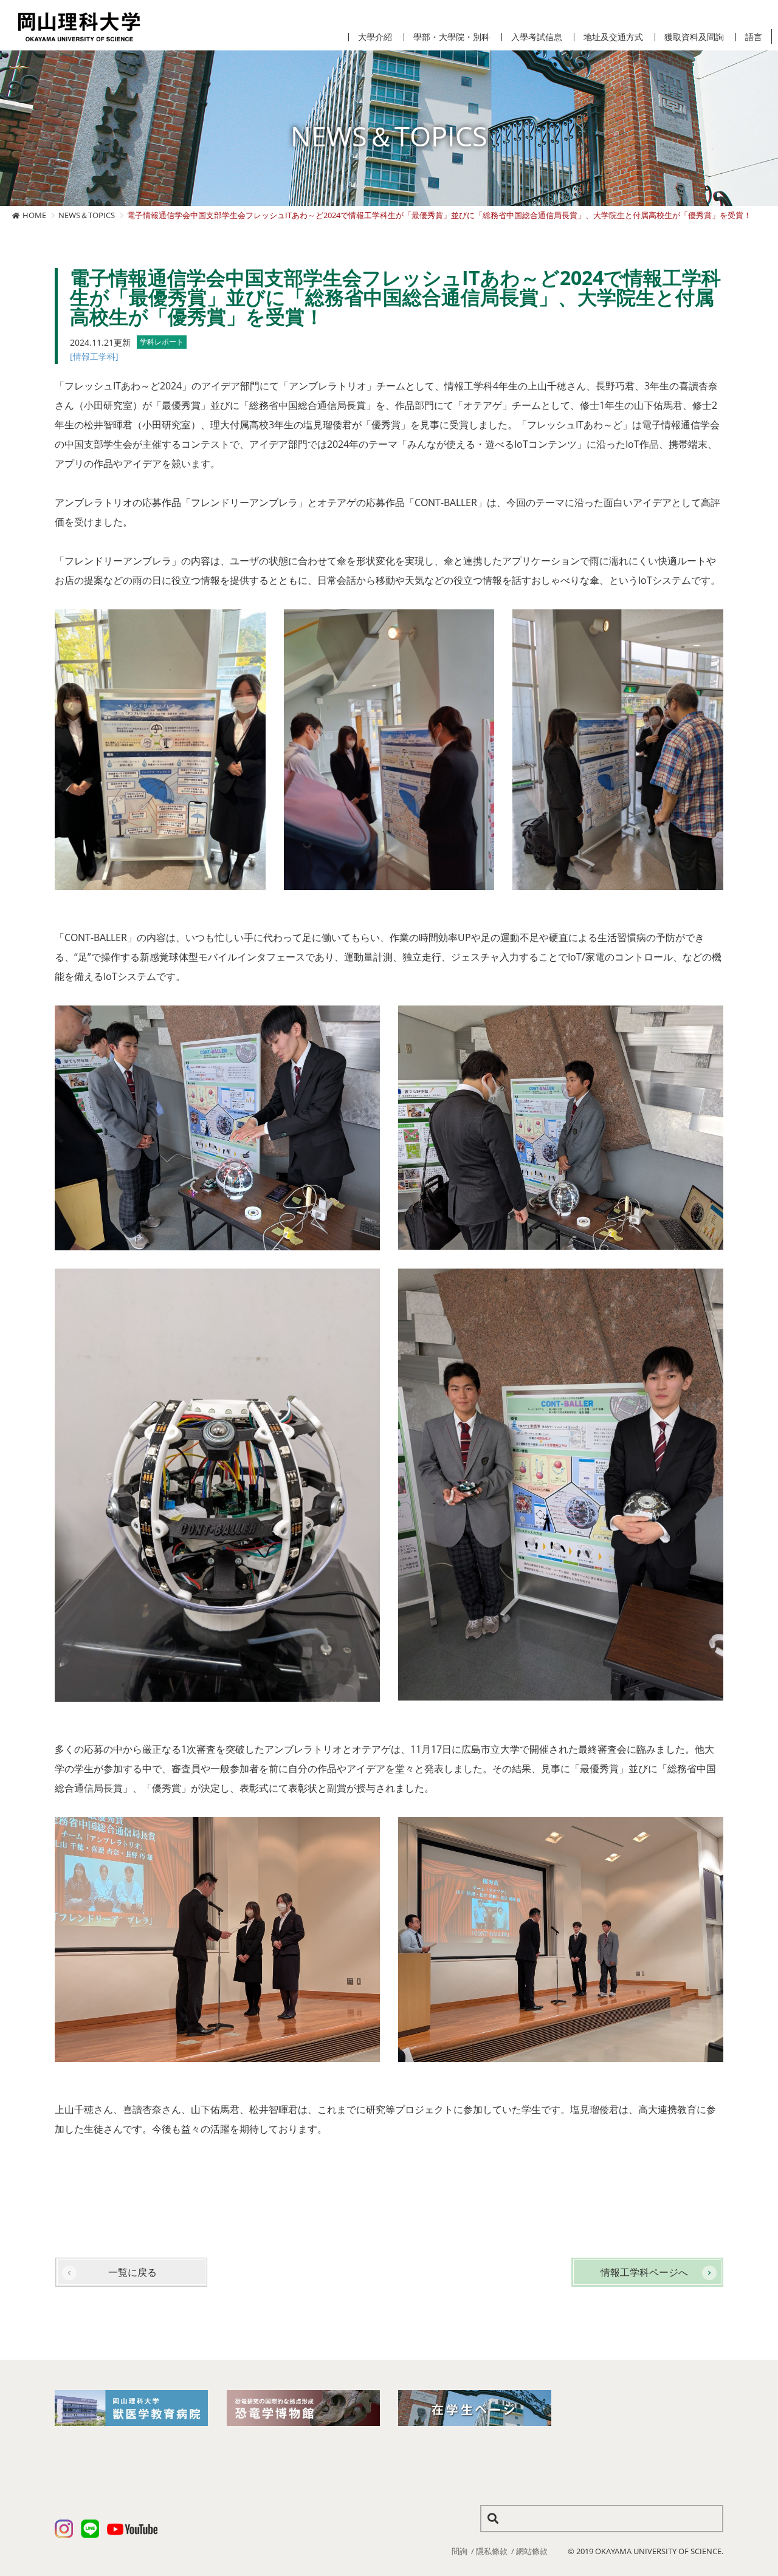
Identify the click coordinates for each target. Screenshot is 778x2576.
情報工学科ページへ (644, 2272)
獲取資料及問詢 (694, 37)
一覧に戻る (133, 2272)
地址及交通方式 (613, 37)
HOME (34, 215)
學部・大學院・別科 (452, 37)
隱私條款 (492, 2551)
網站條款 (532, 2551)
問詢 (460, 2551)
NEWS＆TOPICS (87, 215)
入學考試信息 (537, 37)
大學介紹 (375, 37)
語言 (754, 37)
